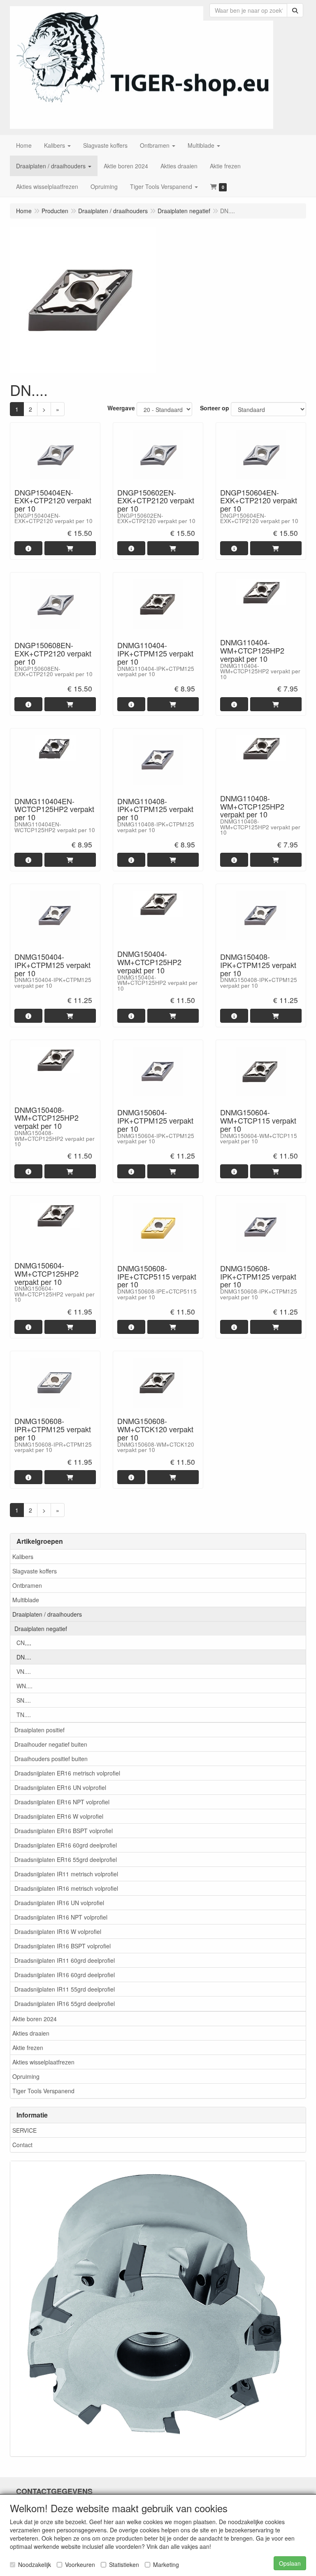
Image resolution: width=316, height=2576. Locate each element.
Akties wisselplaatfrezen (43, 2062)
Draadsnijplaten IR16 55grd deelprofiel (65, 2004)
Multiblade (26, 1600)
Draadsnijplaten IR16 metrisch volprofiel (66, 1888)
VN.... (24, 1671)
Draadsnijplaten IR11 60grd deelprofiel (65, 1960)
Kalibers (23, 1557)
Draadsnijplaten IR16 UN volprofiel (59, 1903)
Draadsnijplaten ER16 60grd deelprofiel (66, 1845)
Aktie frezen (28, 2048)
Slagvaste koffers (35, 1571)
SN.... (24, 1700)
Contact (22, 2145)
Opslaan (290, 2563)
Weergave (121, 408)
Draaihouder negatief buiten (51, 1744)
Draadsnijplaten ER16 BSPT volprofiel (64, 1831)
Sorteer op (215, 408)
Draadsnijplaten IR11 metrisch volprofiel (66, 1874)
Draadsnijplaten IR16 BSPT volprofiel (63, 1946)
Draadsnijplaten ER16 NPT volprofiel (62, 1802)
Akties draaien (31, 2033)
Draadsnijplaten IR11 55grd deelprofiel (65, 1989)
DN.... (24, 1657)
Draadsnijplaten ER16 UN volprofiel (60, 1787)
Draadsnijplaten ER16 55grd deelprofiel (66, 1859)
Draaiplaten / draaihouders (47, 1614)
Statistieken (124, 2564)
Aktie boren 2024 (35, 2019)
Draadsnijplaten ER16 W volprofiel (59, 1816)
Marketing (166, 2564)
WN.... (24, 1686)
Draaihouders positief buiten (51, 1759)
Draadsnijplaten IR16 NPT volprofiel (61, 1917)
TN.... (24, 1715)
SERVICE (24, 2130)
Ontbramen (27, 1585)
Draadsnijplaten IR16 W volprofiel (58, 1931)
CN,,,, (24, 1643)
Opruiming (26, 2076)
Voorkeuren (80, 2564)
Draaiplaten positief (39, 1730)
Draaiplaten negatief (41, 1629)
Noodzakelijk (35, 2564)
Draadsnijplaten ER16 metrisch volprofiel (67, 1773)
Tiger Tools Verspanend (43, 2091)
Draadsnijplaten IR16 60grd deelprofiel (65, 1975)
